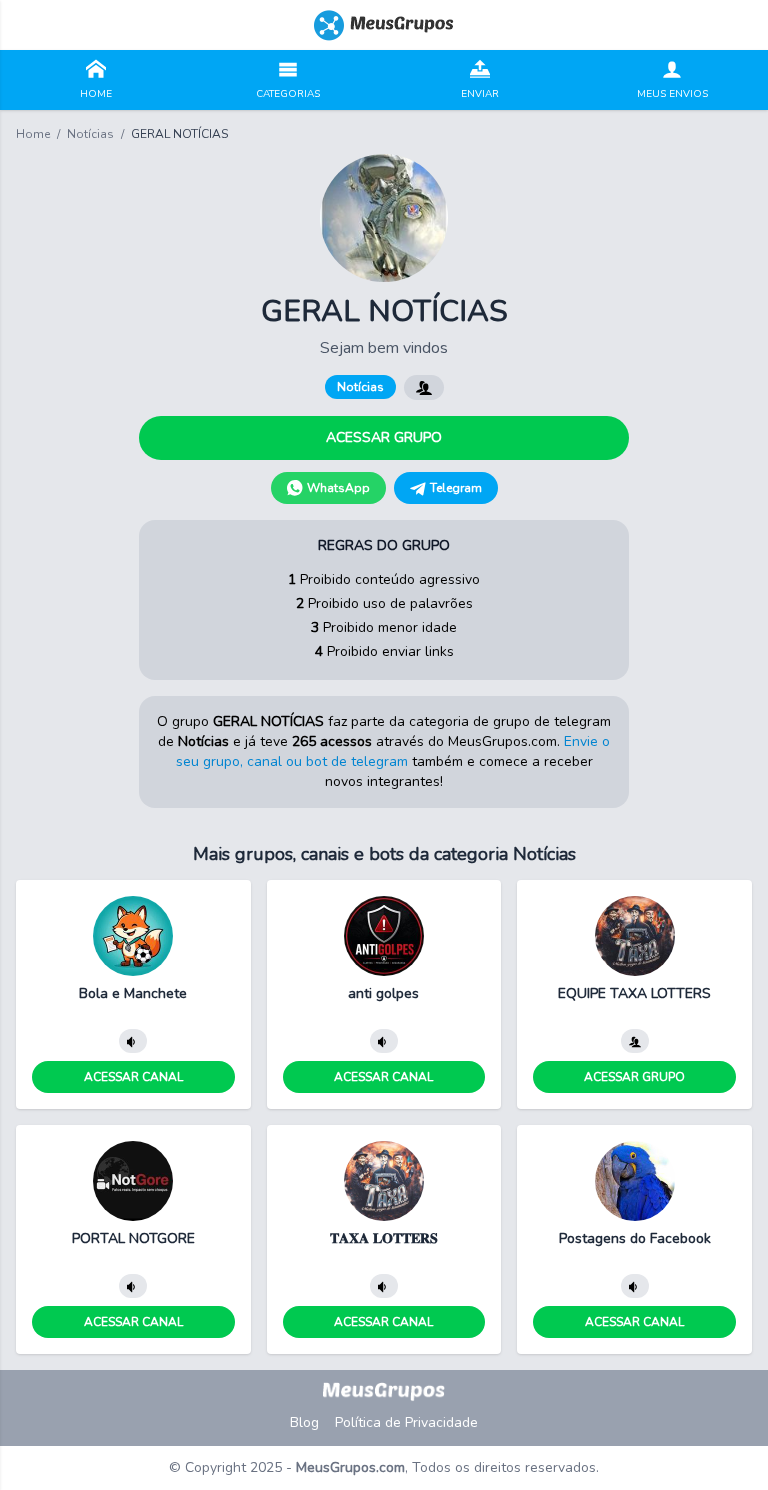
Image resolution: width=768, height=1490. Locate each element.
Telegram (456, 488)
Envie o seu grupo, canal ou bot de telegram (393, 751)
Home (33, 134)
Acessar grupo (384, 437)
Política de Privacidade (406, 1422)
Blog (304, 1422)
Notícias (90, 134)
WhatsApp (338, 488)
